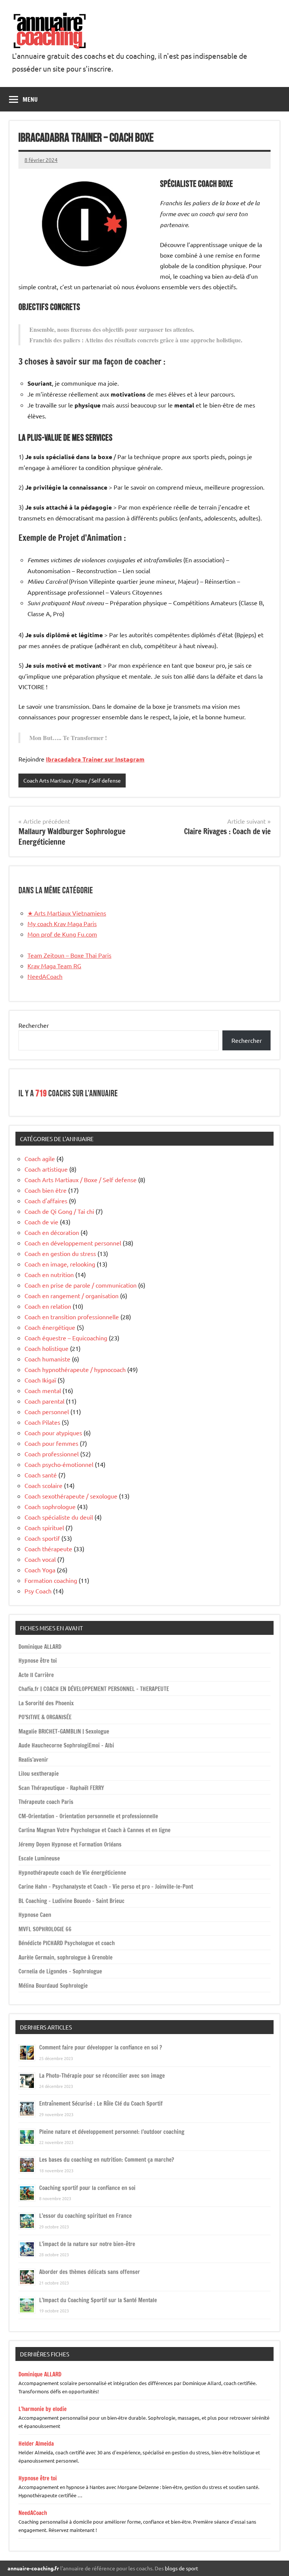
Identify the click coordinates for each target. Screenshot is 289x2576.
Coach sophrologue (50, 1506)
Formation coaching (51, 1580)
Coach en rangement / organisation (71, 1296)
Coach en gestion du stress (60, 1253)
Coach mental (43, 1390)
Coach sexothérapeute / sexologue (71, 1496)
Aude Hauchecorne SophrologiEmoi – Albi (66, 1745)
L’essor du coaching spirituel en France (85, 2216)
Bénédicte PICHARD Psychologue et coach (67, 1943)
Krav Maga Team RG (54, 966)
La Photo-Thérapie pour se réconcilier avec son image (102, 2076)
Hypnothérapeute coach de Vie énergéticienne (72, 1873)
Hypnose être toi (38, 1661)
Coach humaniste (47, 1359)
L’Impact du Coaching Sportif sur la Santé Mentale (98, 2300)
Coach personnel (47, 1412)
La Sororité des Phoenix (46, 1703)
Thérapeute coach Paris (46, 1802)
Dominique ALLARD (40, 1647)
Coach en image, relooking (60, 1264)
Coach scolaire (43, 1485)
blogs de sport (182, 2568)
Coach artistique (46, 1169)
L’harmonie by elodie (43, 2409)
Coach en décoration (52, 1232)
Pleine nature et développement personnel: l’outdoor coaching (112, 2132)
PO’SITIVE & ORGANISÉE (45, 1717)
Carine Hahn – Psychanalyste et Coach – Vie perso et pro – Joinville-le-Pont (106, 1887)
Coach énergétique (50, 1327)
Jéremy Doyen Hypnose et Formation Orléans (70, 1844)
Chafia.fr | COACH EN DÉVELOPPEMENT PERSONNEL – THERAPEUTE (94, 1689)
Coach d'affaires (46, 1201)
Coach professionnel (52, 1454)
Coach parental (44, 1401)
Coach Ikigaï (40, 1380)
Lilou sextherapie (39, 1774)
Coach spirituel (44, 1528)
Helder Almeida (36, 2444)
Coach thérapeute (48, 1549)
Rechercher (34, 1025)
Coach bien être (46, 1190)
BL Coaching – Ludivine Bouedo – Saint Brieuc (71, 1901)
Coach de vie (41, 1222)
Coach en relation (48, 1306)
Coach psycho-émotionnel (59, 1464)
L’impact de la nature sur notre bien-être (87, 2244)
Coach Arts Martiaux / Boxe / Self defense (72, 780)
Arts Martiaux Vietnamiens (67, 913)
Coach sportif (42, 1538)
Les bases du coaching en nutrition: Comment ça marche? (106, 2160)
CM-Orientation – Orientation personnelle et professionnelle (88, 1816)
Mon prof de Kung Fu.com (62, 934)
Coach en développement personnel (73, 1243)
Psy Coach (38, 1591)
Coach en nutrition (49, 1274)
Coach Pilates (42, 1422)
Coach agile (40, 1158)
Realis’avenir (33, 1760)
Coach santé (41, 1475)
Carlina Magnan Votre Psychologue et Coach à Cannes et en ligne (94, 1830)
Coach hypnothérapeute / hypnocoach (75, 1369)
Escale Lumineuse (39, 1858)
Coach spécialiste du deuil (59, 1517)
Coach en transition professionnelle (72, 1317)
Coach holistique (46, 1348)
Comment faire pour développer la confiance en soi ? (100, 2047)
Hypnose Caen (35, 1915)
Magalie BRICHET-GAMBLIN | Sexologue (64, 1731)
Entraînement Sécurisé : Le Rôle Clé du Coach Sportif (101, 2104)
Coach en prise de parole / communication (81, 1285)
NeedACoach (45, 976)
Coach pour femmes (51, 1443)
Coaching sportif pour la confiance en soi (87, 2188)
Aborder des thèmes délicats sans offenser (90, 2272)
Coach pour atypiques (53, 1433)
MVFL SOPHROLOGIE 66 (45, 1929)
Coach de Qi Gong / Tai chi (59, 1211)
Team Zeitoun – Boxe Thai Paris (69, 955)
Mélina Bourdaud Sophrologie (53, 1986)
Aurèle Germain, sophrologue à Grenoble (65, 1957)
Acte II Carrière (36, 1675)
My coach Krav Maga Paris (62, 923)
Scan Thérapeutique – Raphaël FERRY (61, 1788)
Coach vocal (40, 1559)
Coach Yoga (40, 1570)
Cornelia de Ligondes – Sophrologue (60, 1971)
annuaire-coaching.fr (33, 2568)
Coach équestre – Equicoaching (66, 1338)
